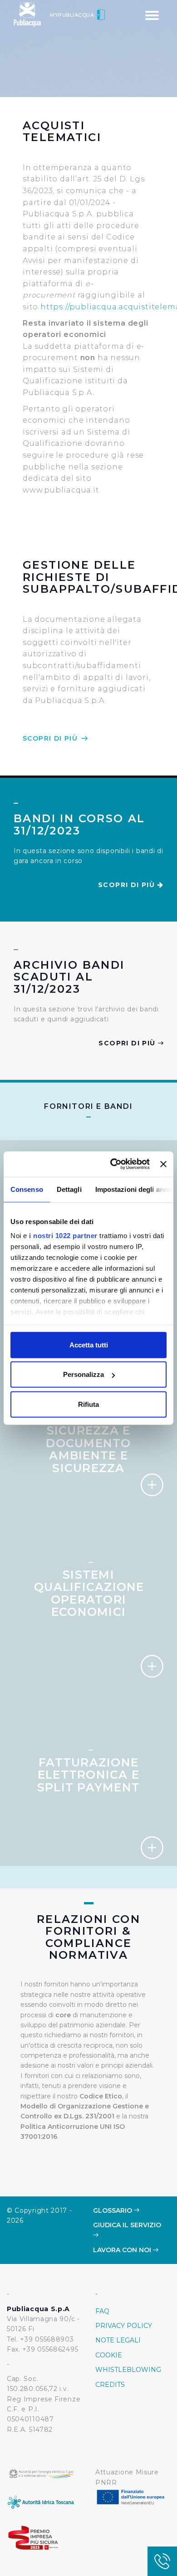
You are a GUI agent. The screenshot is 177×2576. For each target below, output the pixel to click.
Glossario (113, 2210)
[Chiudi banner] (163, 1164)
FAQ (102, 2311)
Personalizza (84, 1374)
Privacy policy (124, 2326)
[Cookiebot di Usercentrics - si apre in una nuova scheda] (113, 1164)
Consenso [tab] (27, 1189)
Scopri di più (52, 738)
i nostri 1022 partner (63, 1236)
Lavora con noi (123, 2250)
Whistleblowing (128, 2370)
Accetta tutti (89, 1344)
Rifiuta (88, 1404)
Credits (110, 2385)
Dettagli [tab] (69, 1189)
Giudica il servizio (127, 2225)
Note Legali (118, 2340)
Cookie (109, 2355)
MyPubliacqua (73, 15)
